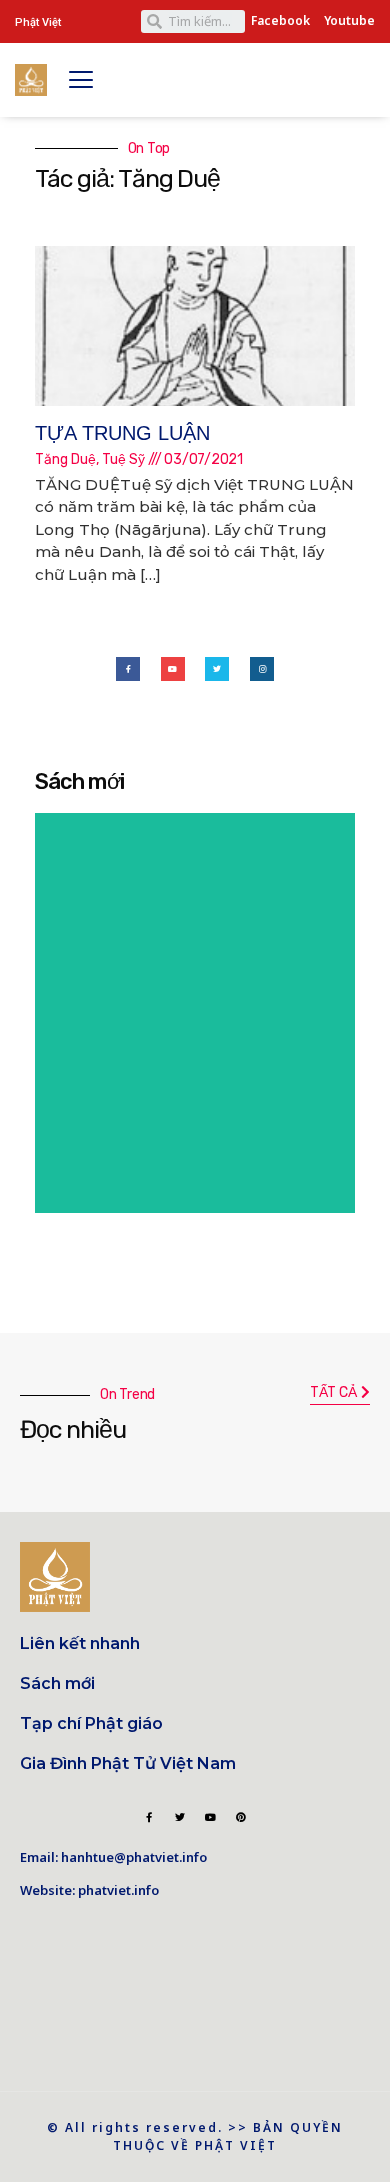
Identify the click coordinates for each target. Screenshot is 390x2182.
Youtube (349, 20)
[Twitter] (217, 669)
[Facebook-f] (128, 669)
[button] (340, 1394)
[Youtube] (173, 669)
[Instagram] (262, 669)
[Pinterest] (241, 1817)
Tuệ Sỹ (123, 459)
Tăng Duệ (65, 459)
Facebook (280, 20)
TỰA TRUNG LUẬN (122, 433)
